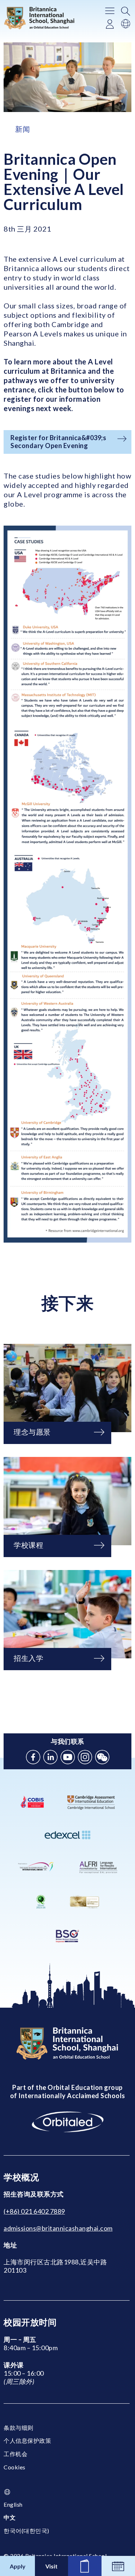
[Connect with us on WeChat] (102, 1757)
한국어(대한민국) (26, 2531)
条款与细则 (19, 2428)
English (13, 2504)
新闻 (22, 129)
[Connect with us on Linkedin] (50, 1757)
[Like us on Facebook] (33, 1757)
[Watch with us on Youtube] (68, 1757)
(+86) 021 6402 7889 (34, 2211)
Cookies (15, 2467)
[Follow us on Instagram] (85, 1757)
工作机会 (15, 2454)
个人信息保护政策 (27, 2440)
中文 (10, 2517)
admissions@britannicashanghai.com (58, 2228)
